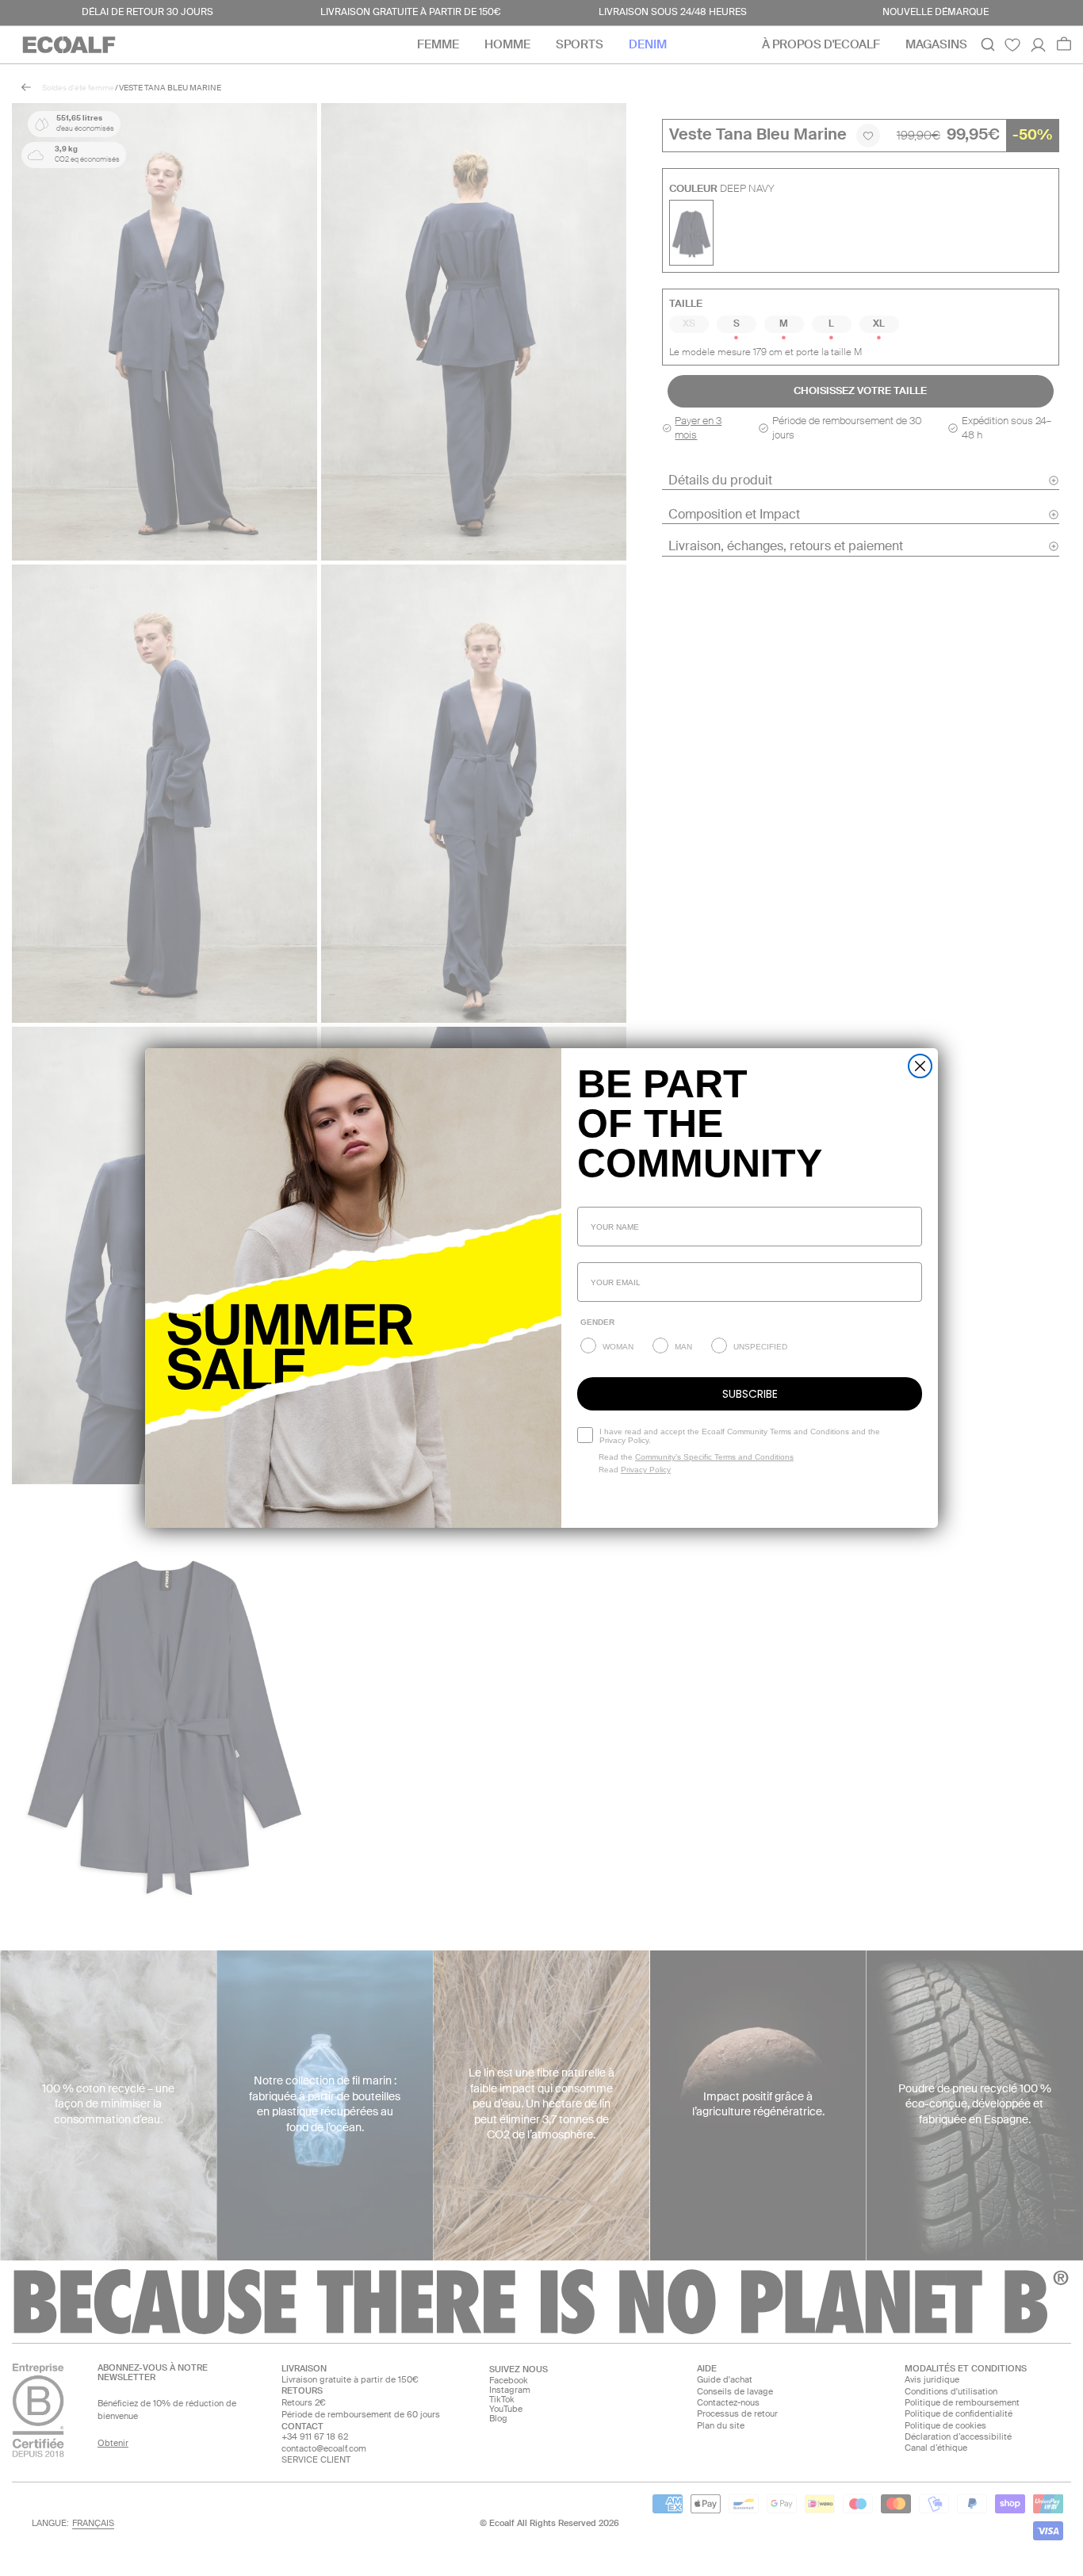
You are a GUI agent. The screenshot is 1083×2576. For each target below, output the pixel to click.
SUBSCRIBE (750, 1394)
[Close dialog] (920, 1066)
